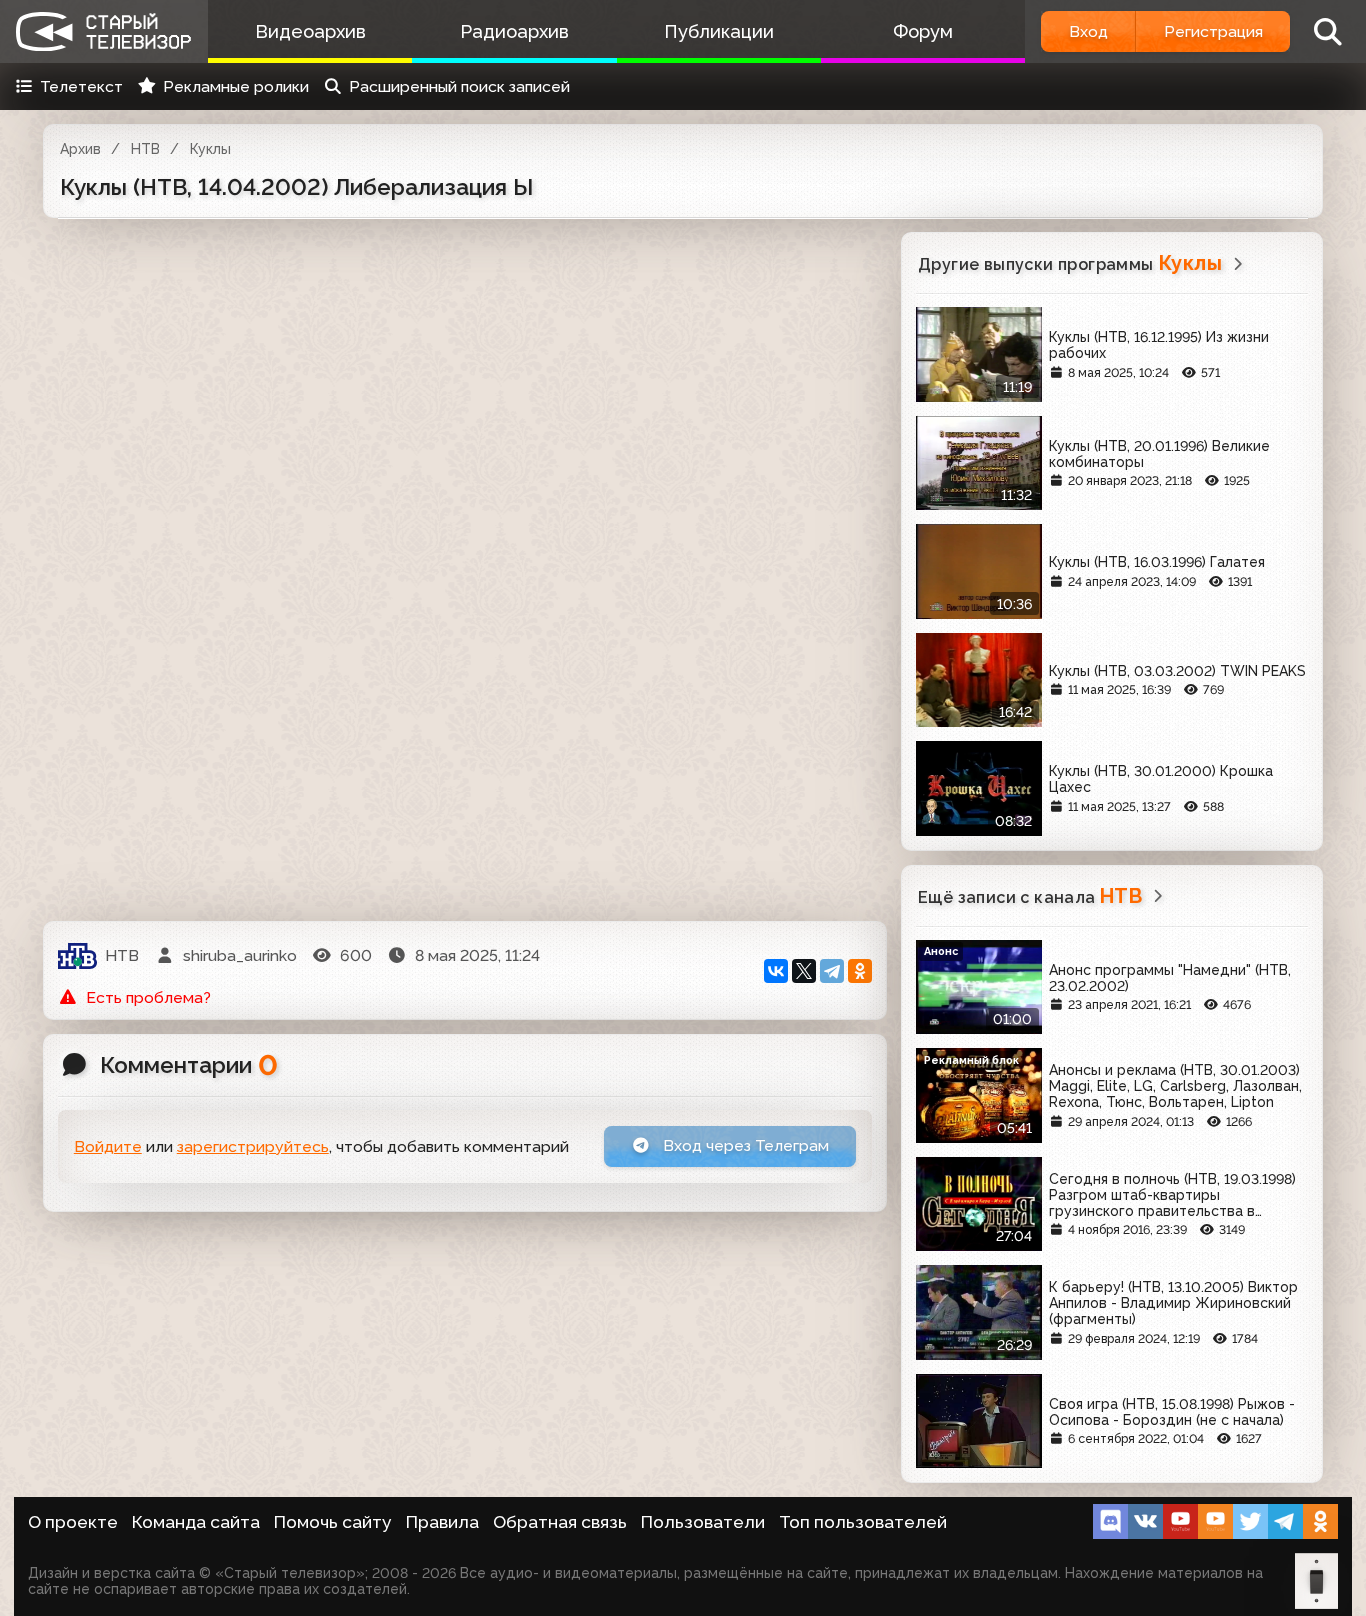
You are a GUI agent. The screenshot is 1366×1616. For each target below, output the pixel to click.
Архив (80, 149)
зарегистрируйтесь (253, 1146)
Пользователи (703, 1522)
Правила (442, 1522)
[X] (804, 971)
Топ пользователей (863, 1522)
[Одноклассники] (860, 971)
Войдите (108, 1146)
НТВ (145, 149)
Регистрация (1213, 31)
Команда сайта (196, 1522)
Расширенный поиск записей (459, 86)
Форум (923, 31)
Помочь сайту (333, 1522)
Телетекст (81, 86)
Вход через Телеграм (744, 1145)
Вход (1088, 31)
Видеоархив (310, 31)
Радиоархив (514, 31)
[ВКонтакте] (776, 971)
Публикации (719, 31)
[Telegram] (832, 971)
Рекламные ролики (236, 86)
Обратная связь (560, 1522)
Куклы (210, 149)
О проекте (73, 1522)
